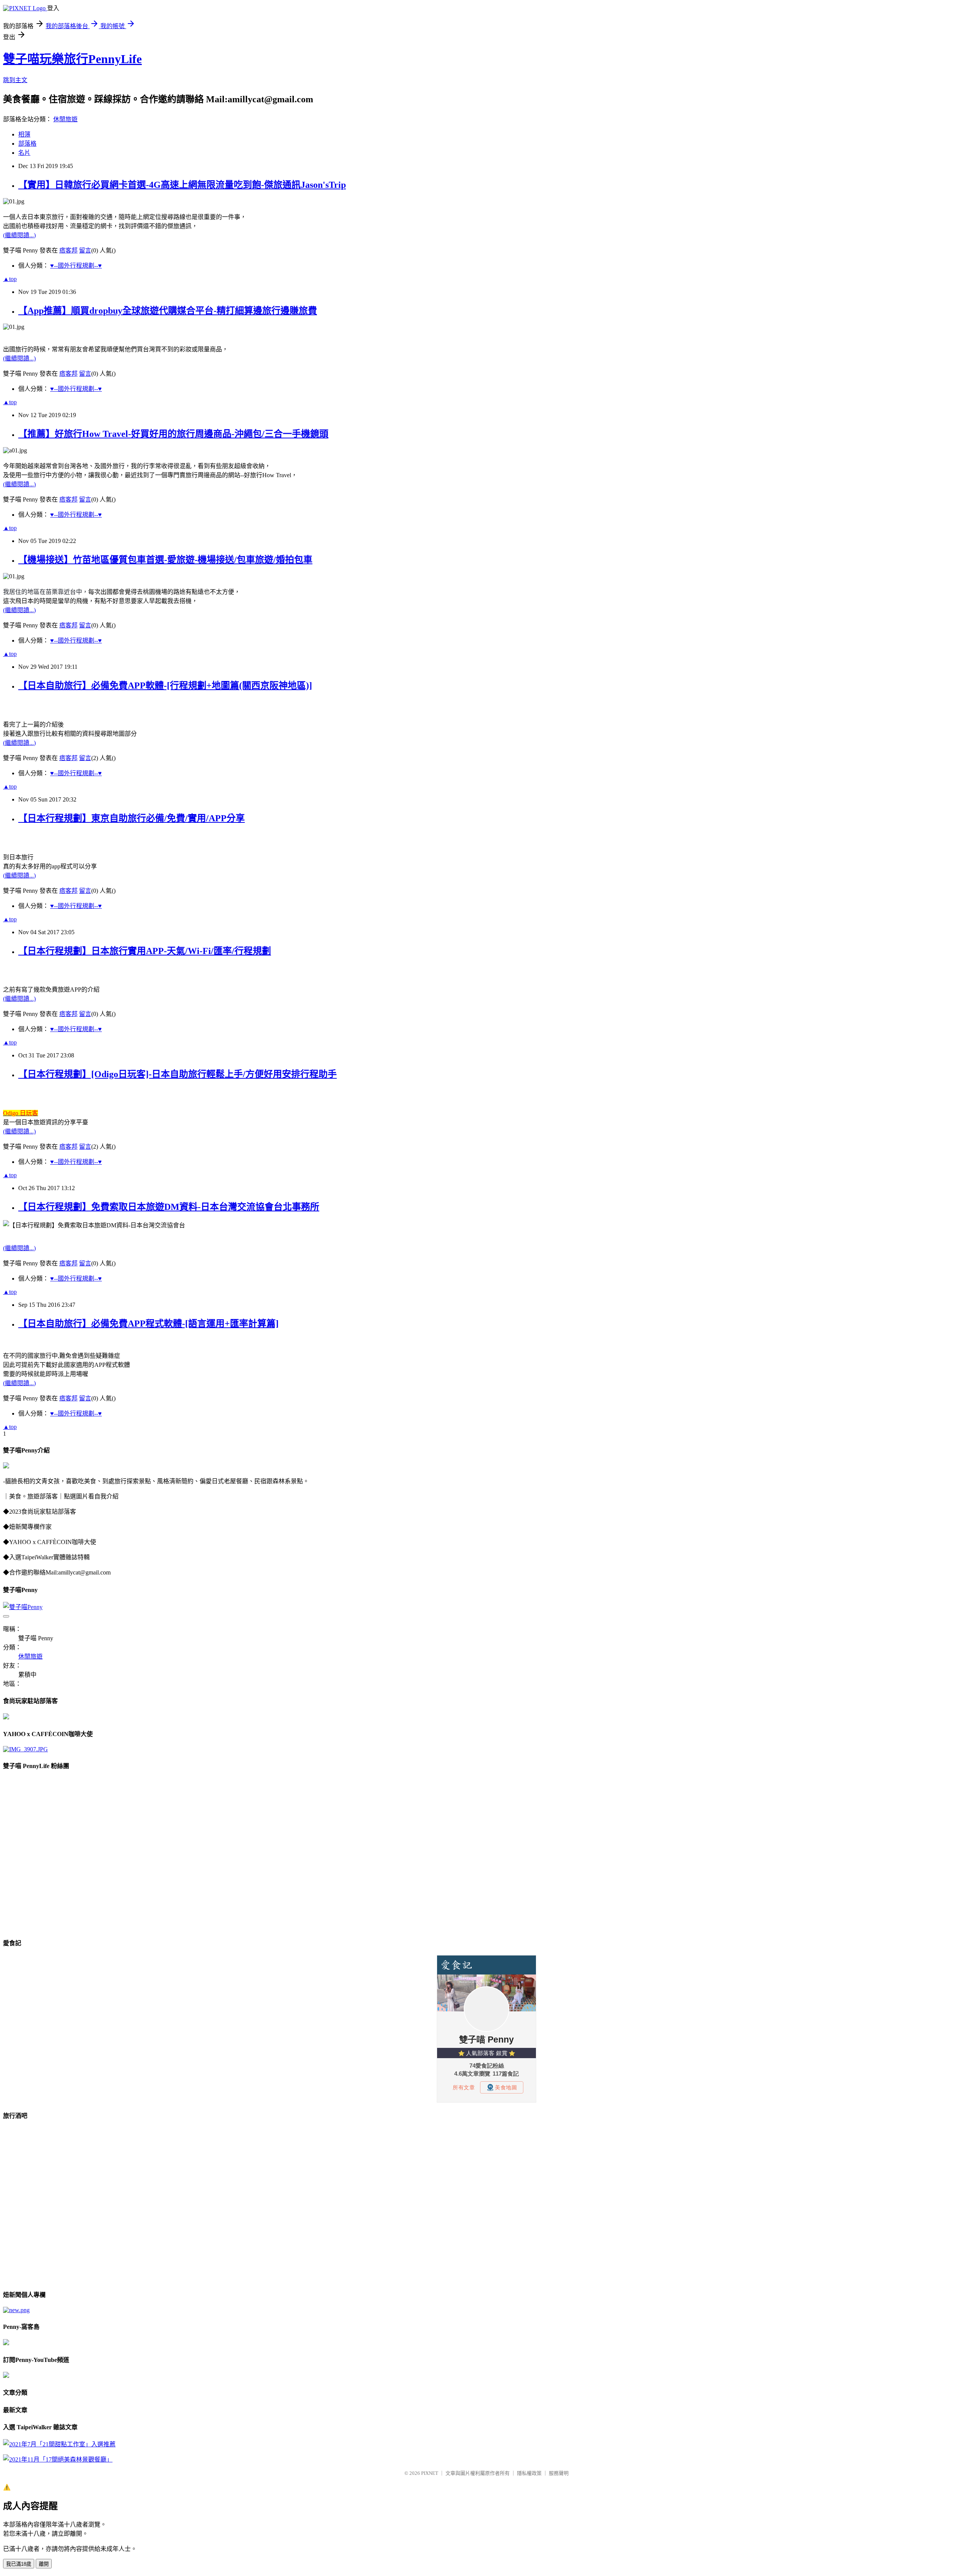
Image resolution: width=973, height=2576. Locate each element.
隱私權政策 (529, 2473)
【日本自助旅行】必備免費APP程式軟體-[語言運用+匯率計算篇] (148, 1324)
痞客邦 (68, 250)
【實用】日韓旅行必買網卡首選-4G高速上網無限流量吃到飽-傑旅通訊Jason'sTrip (182, 185)
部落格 (27, 144)
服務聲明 (559, 2473)
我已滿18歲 (19, 2564)
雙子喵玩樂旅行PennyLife (72, 59)
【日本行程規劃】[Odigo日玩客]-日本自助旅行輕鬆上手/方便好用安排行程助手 (177, 1074)
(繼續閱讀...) (19, 235)
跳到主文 (15, 80)
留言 (85, 250)
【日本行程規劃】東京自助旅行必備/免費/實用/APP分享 (132, 818)
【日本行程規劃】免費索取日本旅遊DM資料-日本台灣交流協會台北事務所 (169, 1207)
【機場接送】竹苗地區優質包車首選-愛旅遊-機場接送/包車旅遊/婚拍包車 (165, 560)
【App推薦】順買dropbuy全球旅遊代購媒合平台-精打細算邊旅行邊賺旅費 (168, 311)
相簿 (24, 134)
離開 (44, 2564)
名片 (24, 153)
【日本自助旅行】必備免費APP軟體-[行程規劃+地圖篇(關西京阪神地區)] (165, 686)
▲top (10, 279)
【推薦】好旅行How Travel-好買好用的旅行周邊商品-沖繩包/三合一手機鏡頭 (173, 434)
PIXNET (430, 2473)
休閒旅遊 (65, 119)
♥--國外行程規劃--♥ (76, 266)
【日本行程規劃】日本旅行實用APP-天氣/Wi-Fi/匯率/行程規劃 (145, 951)
